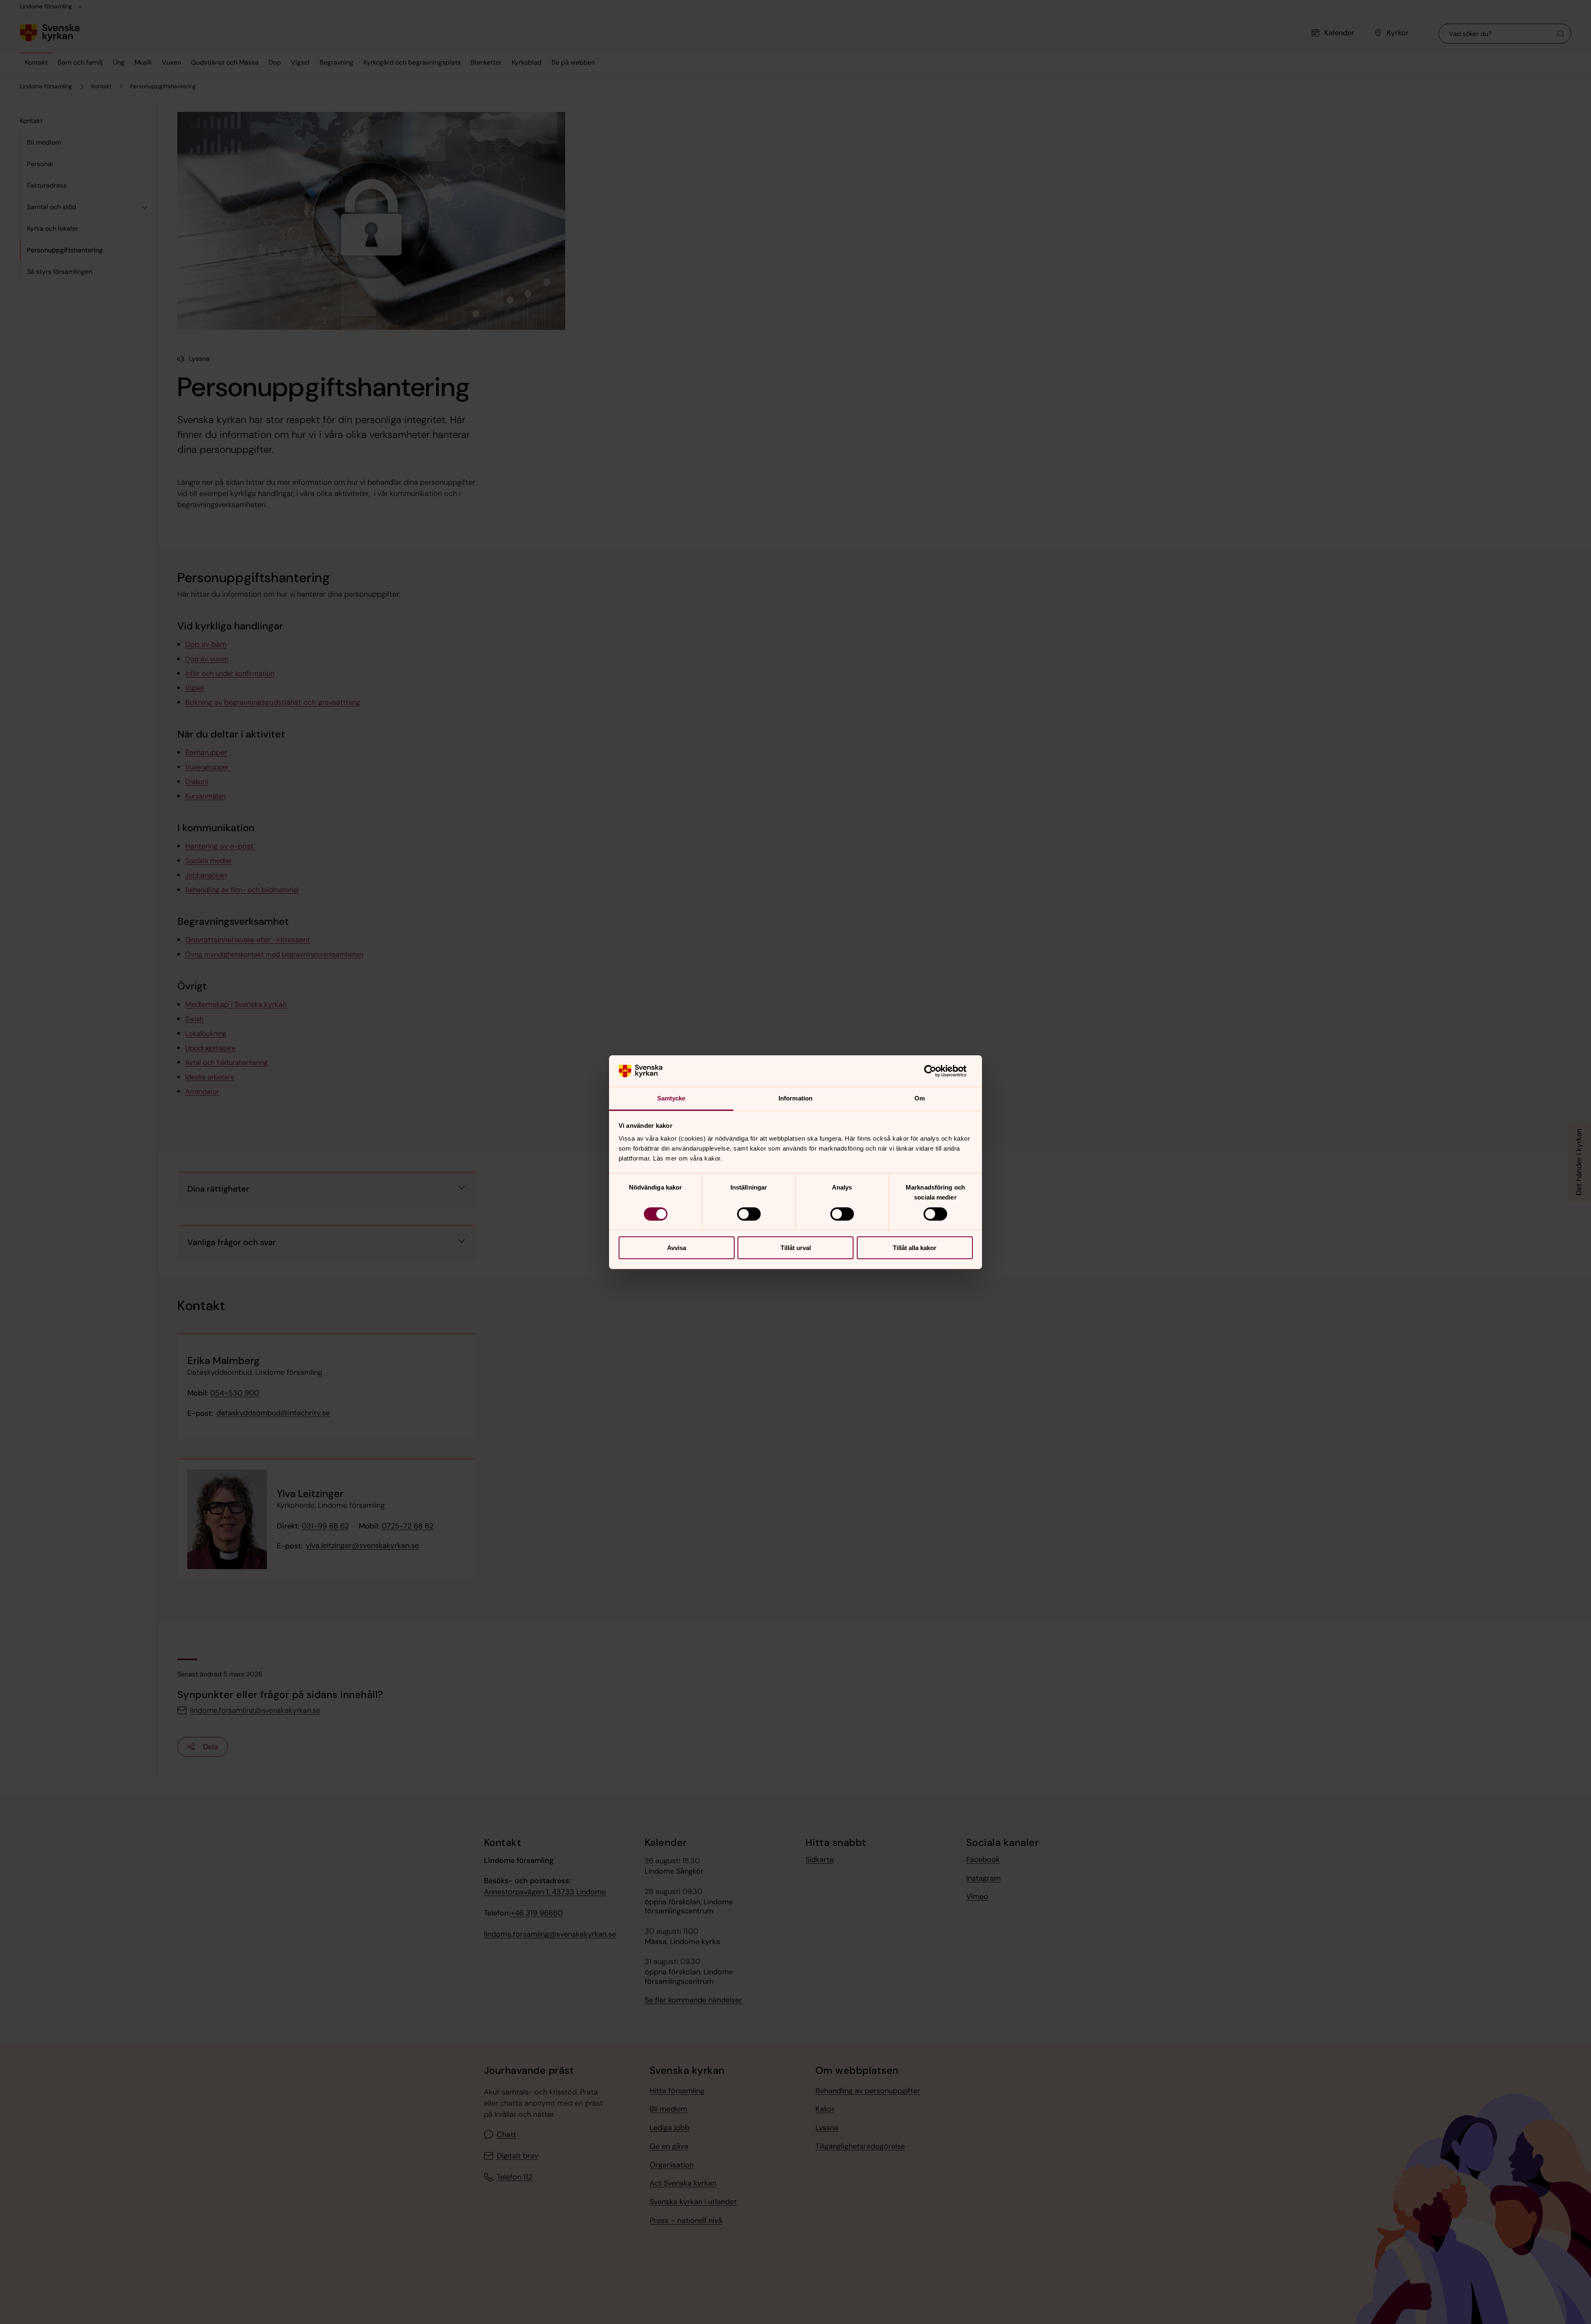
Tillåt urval (796, 1248)
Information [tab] (795, 1098)
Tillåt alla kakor (915, 1248)
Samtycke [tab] (671, 1098)
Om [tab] (920, 1098)
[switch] (749, 1214)
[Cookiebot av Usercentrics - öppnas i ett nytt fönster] (937, 1071)
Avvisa (677, 1248)
